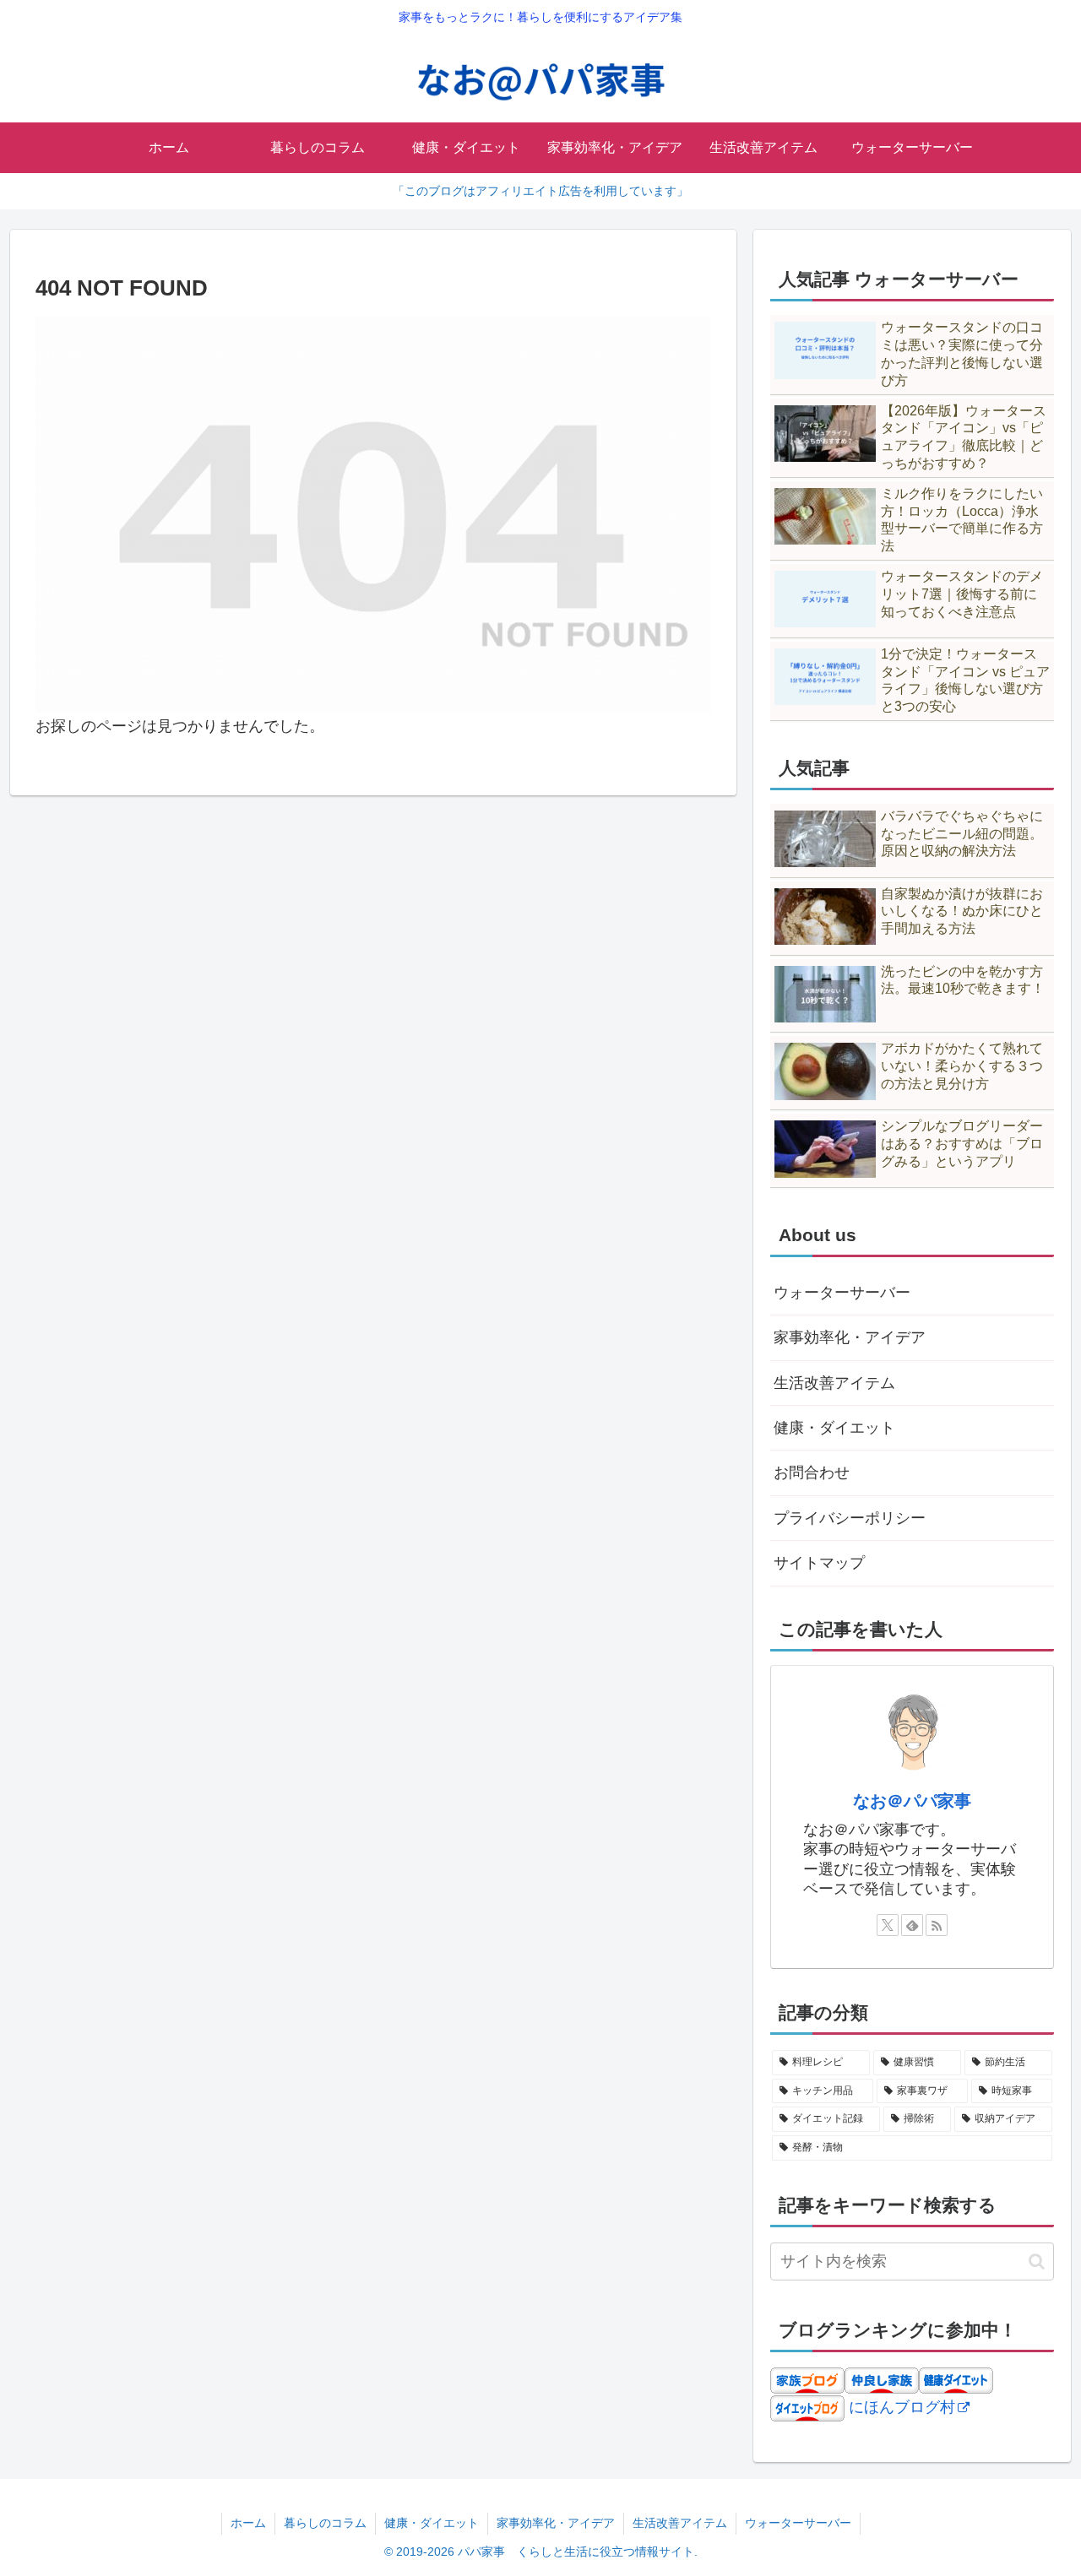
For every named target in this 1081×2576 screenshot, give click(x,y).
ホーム (248, 2523)
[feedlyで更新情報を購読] (912, 1925)
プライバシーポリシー (850, 1518)
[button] (1037, 2261)
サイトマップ (819, 1563)
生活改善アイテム (834, 1383)
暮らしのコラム (325, 2523)
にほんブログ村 (902, 2407)
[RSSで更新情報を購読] (937, 1925)
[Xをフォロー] (888, 1925)
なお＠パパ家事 (912, 1801)
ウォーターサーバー (842, 1293)
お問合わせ (812, 1472)
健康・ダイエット (834, 1428)
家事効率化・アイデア (850, 1337)
